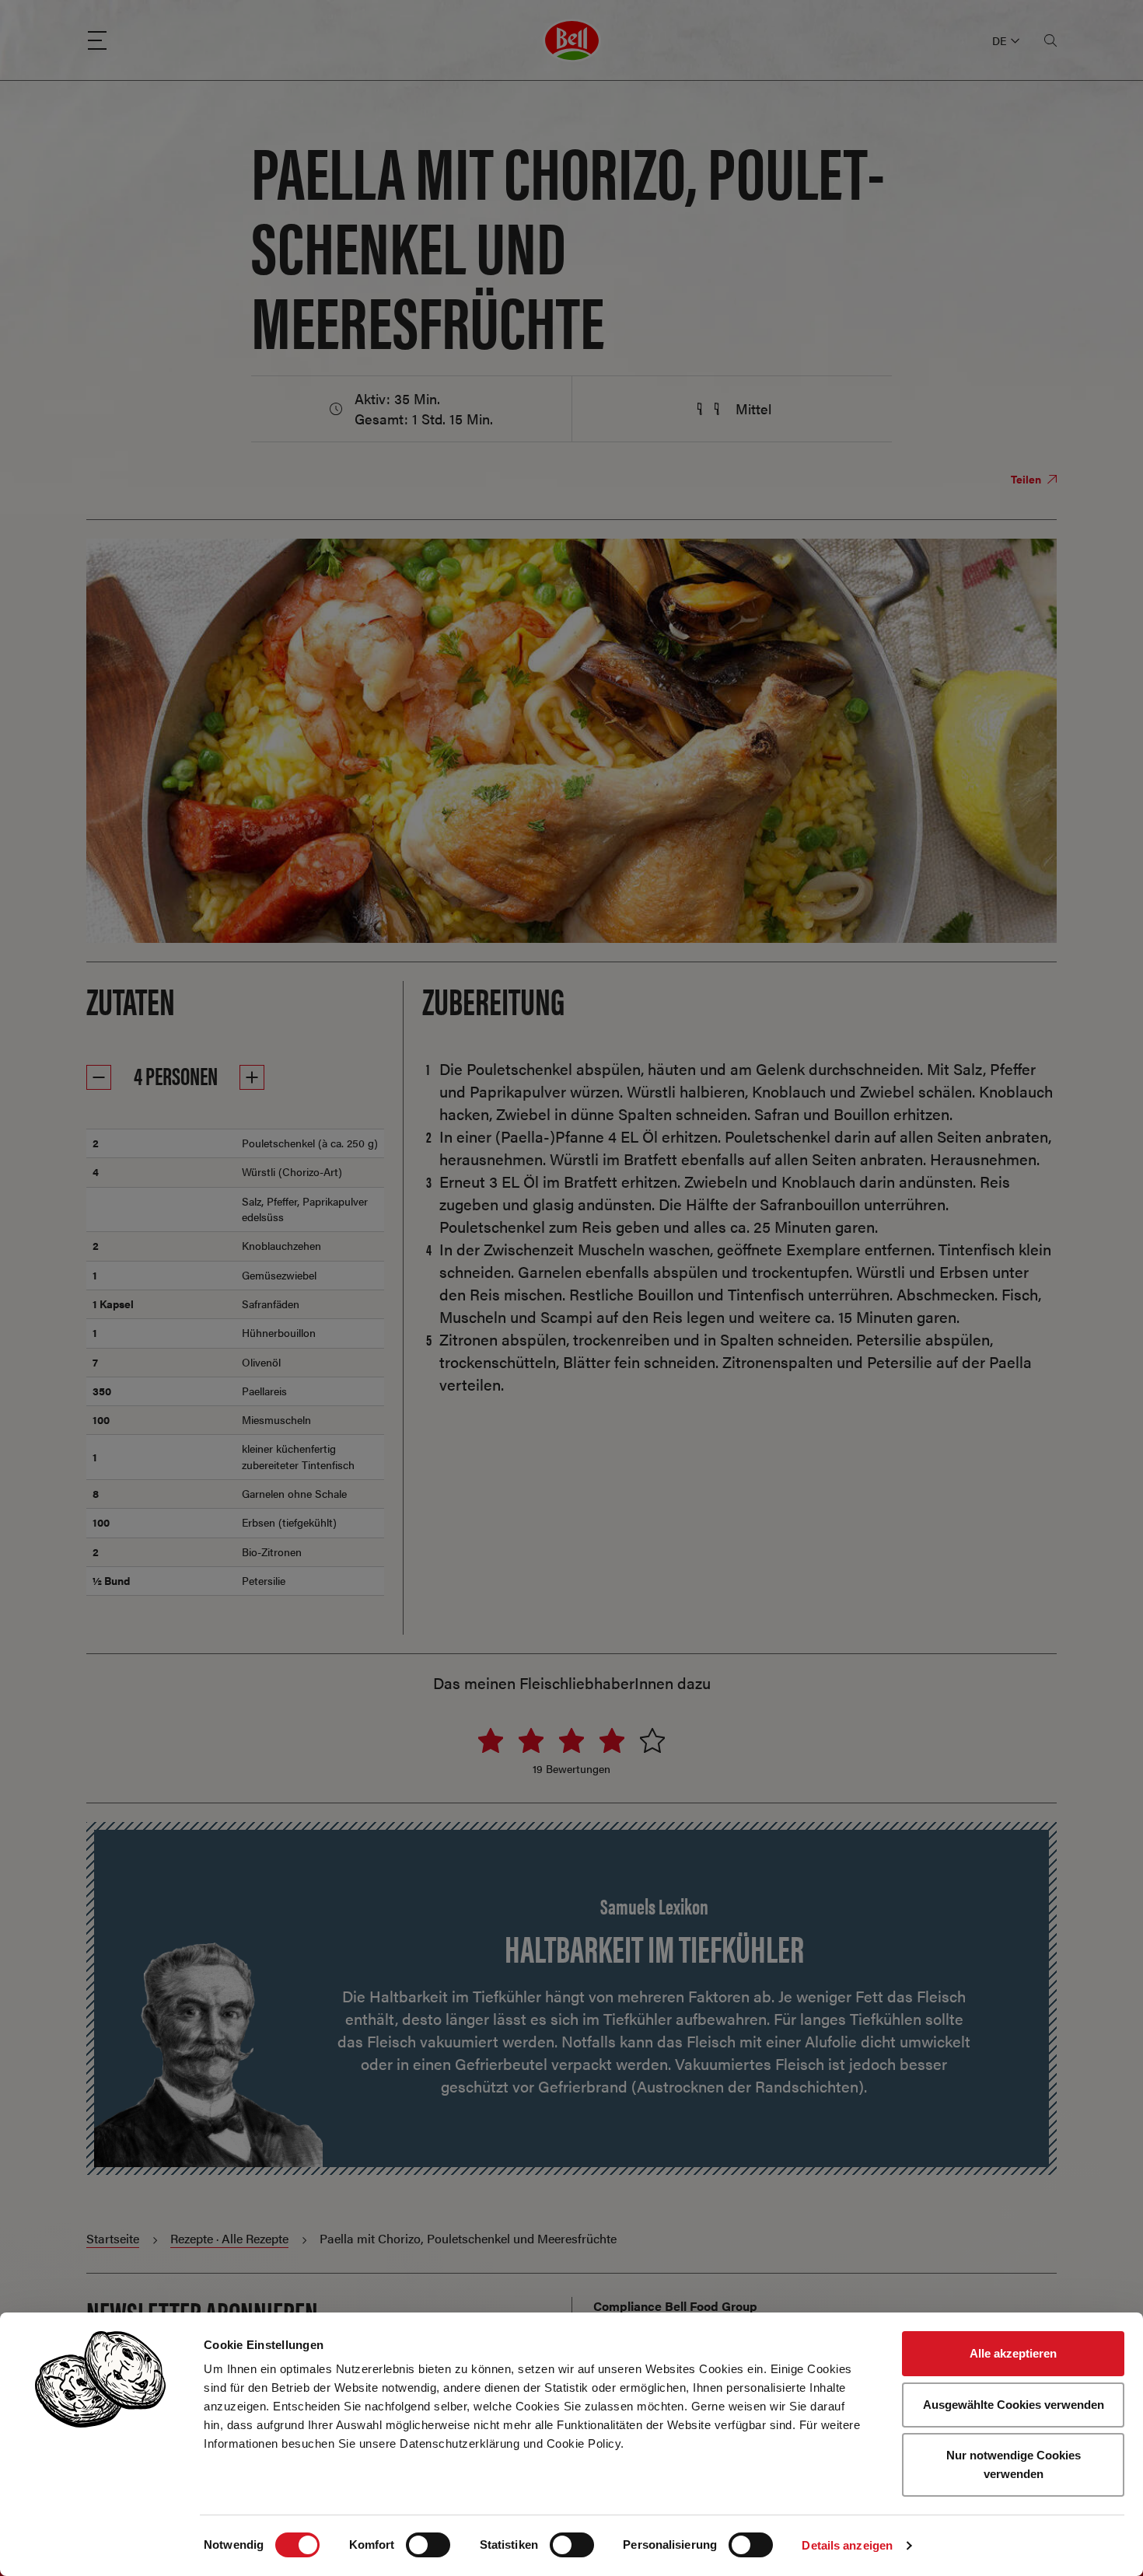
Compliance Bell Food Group (675, 2306)
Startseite (113, 2238)
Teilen (1027, 479)
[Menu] (97, 40)
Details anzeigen (847, 2545)
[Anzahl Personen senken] (99, 1077)
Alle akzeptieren (1013, 2353)
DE (999, 40)
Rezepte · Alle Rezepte (229, 2238)
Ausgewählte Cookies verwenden (1014, 2405)
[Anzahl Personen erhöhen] (252, 1077)
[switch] (428, 2545)
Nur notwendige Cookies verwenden (1014, 2464)
